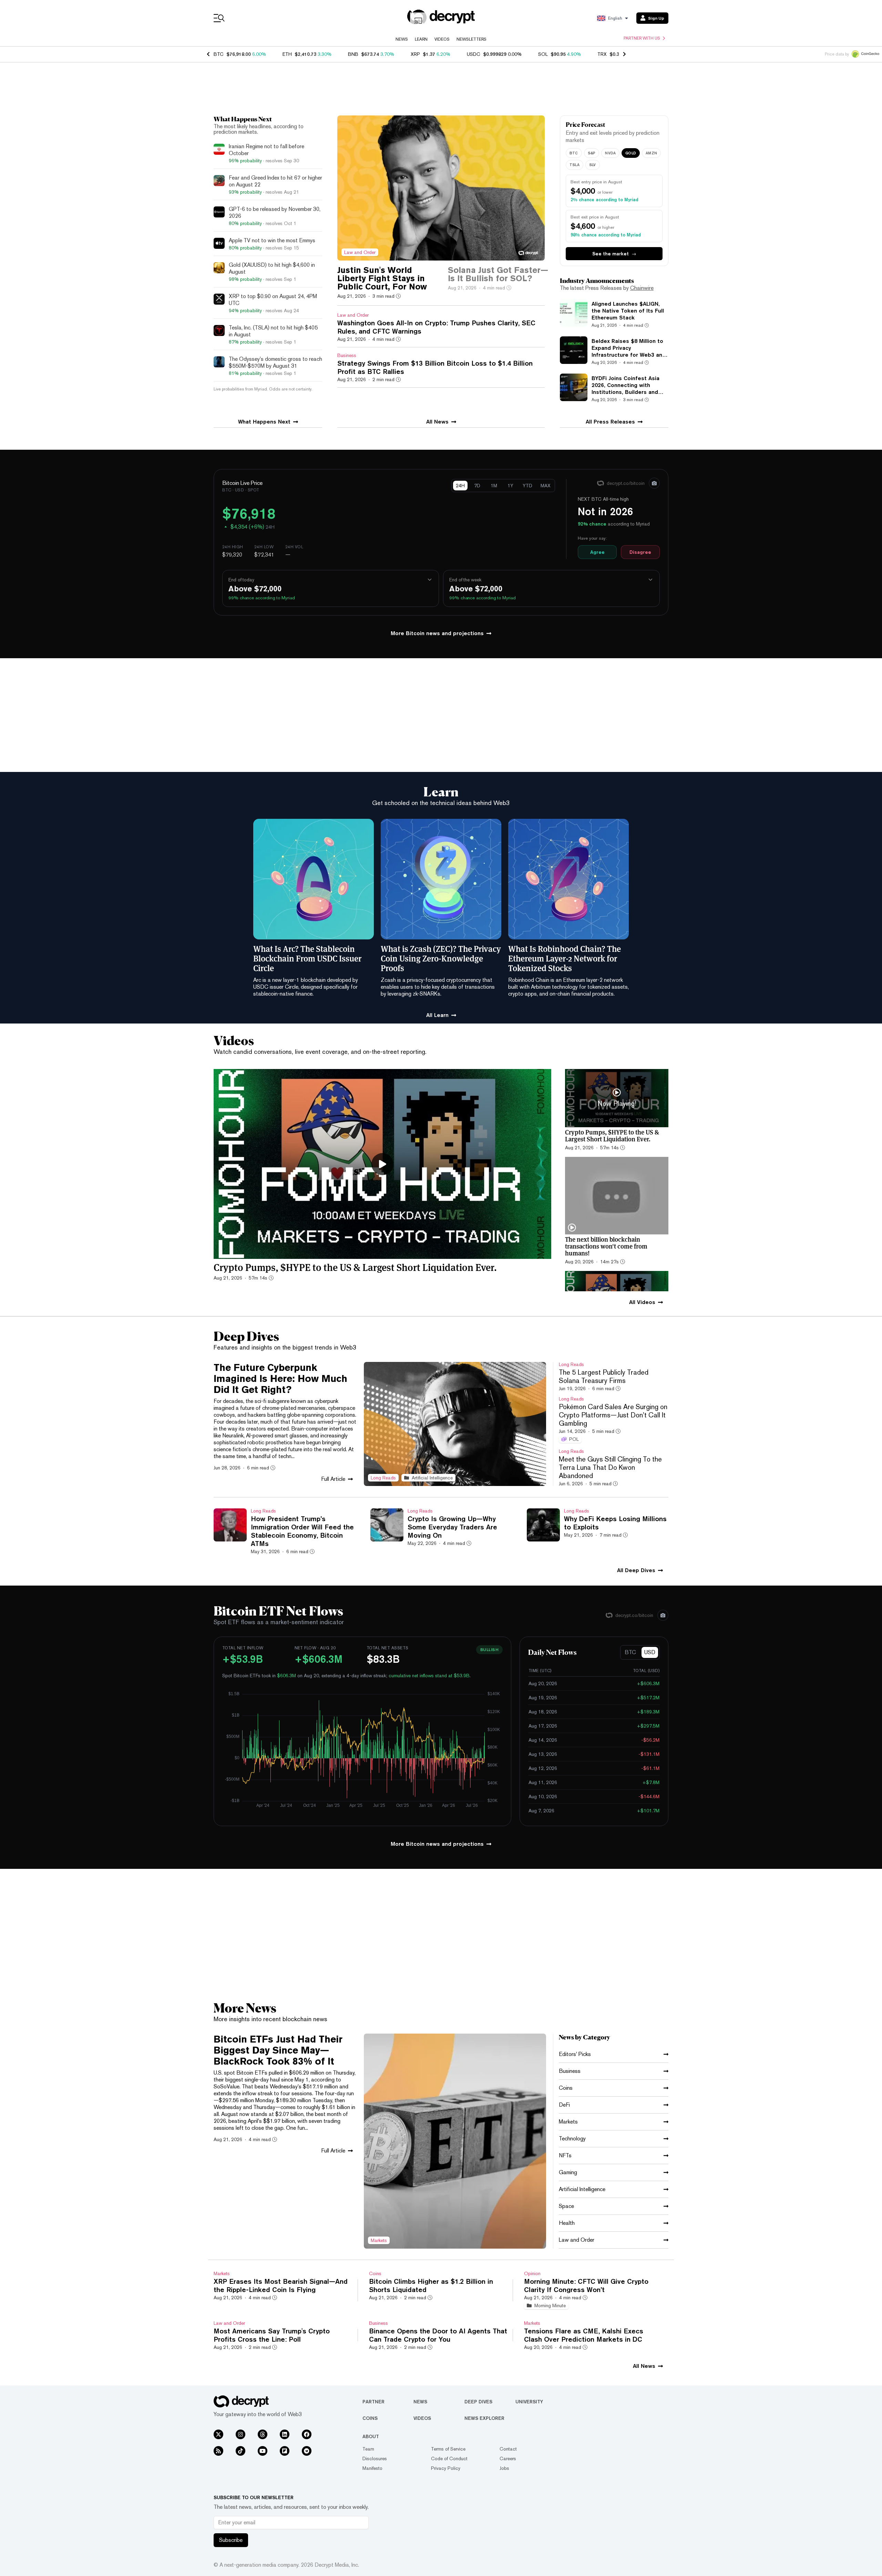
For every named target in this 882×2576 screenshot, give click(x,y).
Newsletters (471, 39)
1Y (510, 486)
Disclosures (375, 2458)
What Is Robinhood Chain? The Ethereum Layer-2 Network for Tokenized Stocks (565, 958)
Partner (373, 2402)
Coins (370, 2418)
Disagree (640, 552)
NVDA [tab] (610, 153)
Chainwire (642, 288)
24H (460, 486)
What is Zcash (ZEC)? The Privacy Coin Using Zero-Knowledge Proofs (441, 958)
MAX (546, 486)
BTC (219, 54)
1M (494, 486)
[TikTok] (240, 2451)
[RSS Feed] (218, 2451)
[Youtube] (263, 2451)
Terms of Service (448, 2449)
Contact (508, 2449)
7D (477, 486)
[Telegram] (307, 2451)
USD (650, 1652)
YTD (527, 486)
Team (368, 2449)
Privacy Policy (446, 2468)
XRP (415, 54)
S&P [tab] (592, 153)
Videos (442, 39)
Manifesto (372, 2468)
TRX (602, 54)
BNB (353, 54)
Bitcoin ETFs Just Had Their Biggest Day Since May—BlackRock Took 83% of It (278, 2050)
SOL (543, 54)
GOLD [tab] (631, 153)
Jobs (504, 2468)
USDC (474, 54)
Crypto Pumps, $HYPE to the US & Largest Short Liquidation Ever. (355, 1267)
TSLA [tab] (575, 165)
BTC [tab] (574, 153)
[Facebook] (307, 2434)
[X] (218, 2434)
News (402, 39)
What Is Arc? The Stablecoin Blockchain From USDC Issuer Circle (307, 958)
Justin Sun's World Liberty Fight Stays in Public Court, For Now (382, 278)
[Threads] (263, 2434)
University (529, 2402)
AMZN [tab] (651, 153)
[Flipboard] (285, 2451)
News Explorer (484, 2418)
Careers (508, 2458)
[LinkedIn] (285, 2434)
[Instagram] (240, 2434)
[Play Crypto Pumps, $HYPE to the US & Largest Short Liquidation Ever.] (382, 1164)
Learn (421, 39)
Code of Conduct (449, 2458)
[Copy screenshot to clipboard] (654, 483)
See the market (614, 254)
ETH (287, 54)
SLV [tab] (593, 165)
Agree (597, 552)
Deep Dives (478, 2402)
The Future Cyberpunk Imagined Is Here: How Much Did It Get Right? (280, 1378)
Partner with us (642, 38)
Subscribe (231, 2540)
